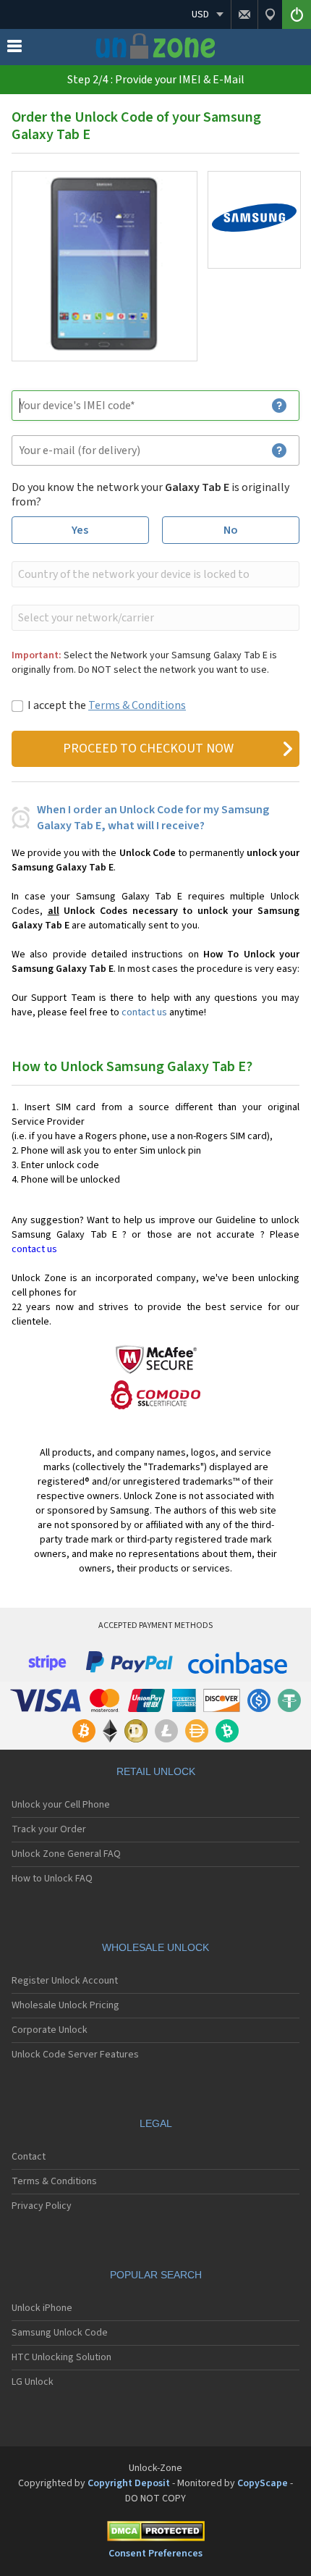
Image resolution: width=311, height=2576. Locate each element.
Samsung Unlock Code (60, 2333)
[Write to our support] (244, 14)
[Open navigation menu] (14, 49)
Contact (29, 2157)
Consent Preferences (155, 2554)
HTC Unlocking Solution (61, 2357)
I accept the (107, 705)
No (231, 530)
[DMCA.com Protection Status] (155, 2534)
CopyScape (263, 2483)
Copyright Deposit (129, 2483)
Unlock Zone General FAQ (66, 1854)
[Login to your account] (297, 14)
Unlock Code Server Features (75, 2055)
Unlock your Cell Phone (61, 1805)
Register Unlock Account (65, 1981)
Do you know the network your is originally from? (150, 495)
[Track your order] (270, 14)
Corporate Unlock (50, 2030)
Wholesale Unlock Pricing (65, 2005)
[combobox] (154, 574)
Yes (80, 530)
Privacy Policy (42, 2206)
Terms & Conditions (137, 705)
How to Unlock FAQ (52, 1879)
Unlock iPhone (42, 2308)
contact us (144, 1012)
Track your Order (49, 1829)
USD (200, 14)
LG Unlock (33, 2382)
